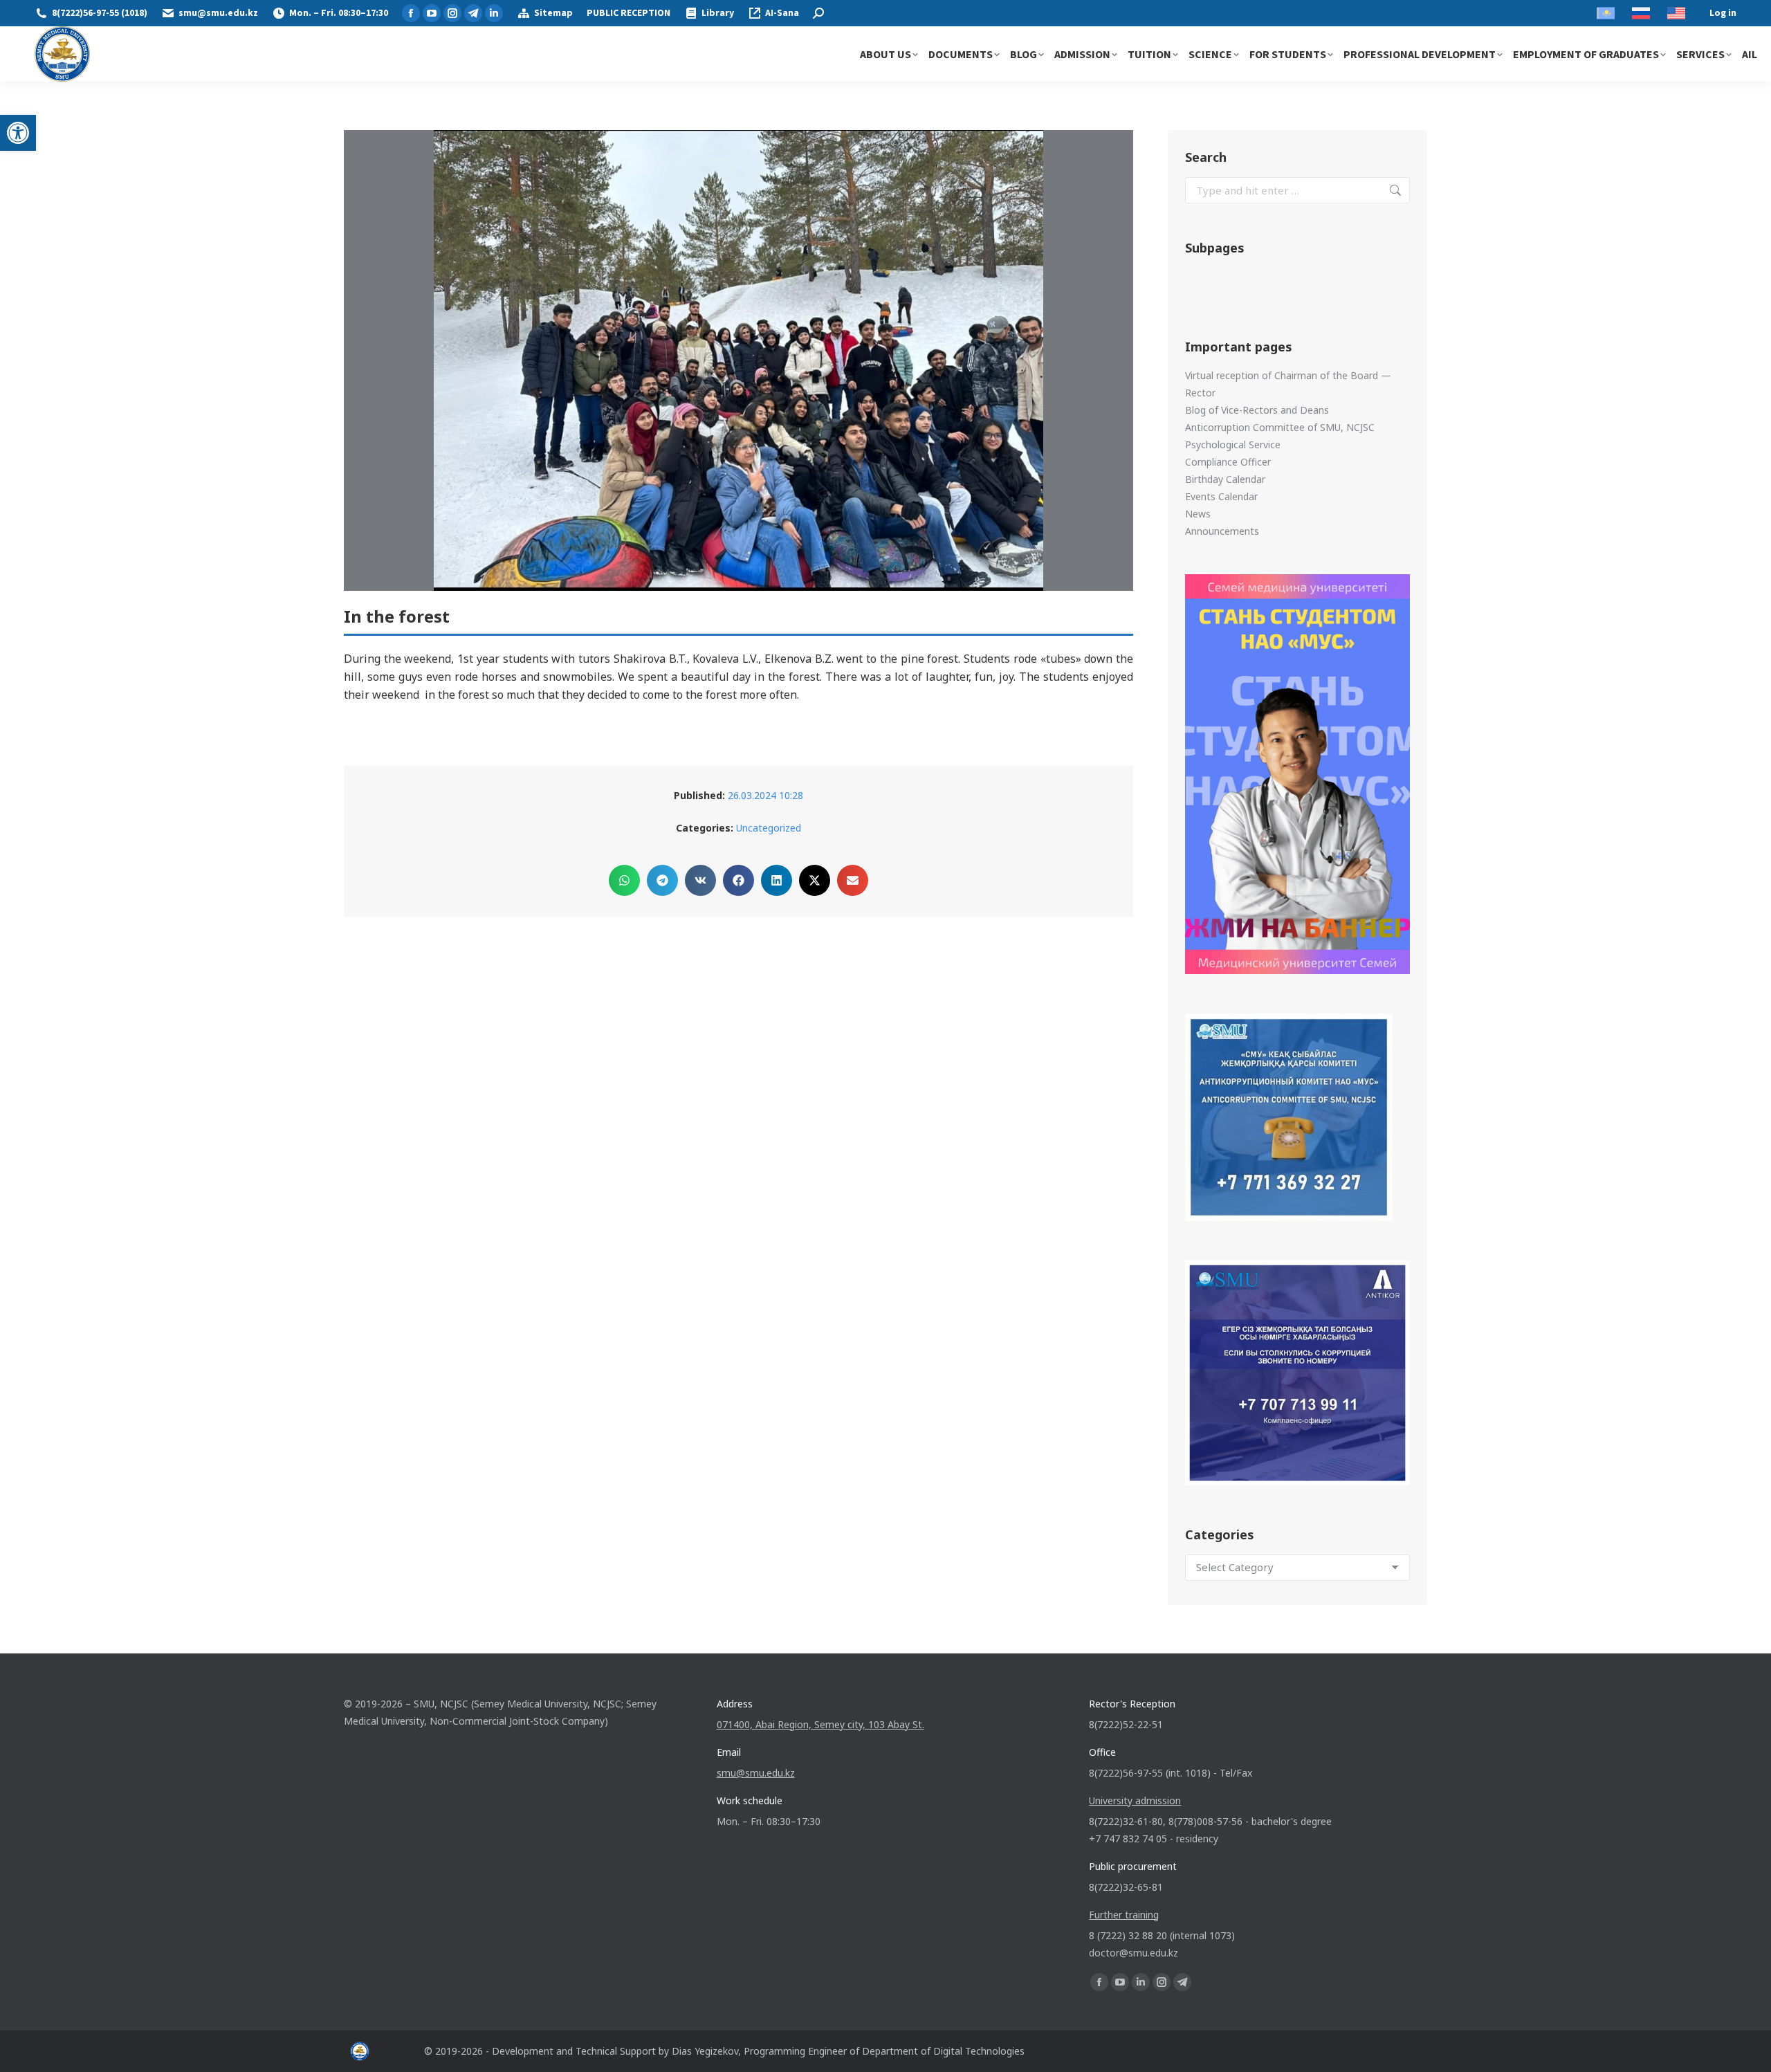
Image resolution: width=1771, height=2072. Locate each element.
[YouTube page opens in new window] (432, 13)
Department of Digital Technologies (943, 2051)
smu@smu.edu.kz (218, 13)
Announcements (1222, 531)
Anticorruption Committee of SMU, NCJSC (1280, 427)
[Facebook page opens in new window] (411, 13)
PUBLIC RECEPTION (628, 13)
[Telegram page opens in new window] (473, 13)
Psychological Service (1233, 444)
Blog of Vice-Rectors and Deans (1257, 410)
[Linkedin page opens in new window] (494, 13)
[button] (18, 133)
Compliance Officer (1228, 462)
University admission (1135, 1800)
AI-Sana (782, 13)
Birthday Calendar (1225, 479)
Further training (1124, 1915)
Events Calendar (1221, 496)
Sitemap (553, 13)
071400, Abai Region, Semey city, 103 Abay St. (820, 1724)
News (1198, 514)
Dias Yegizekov (705, 2051)
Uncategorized (769, 828)
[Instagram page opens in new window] (452, 13)
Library (718, 13)
